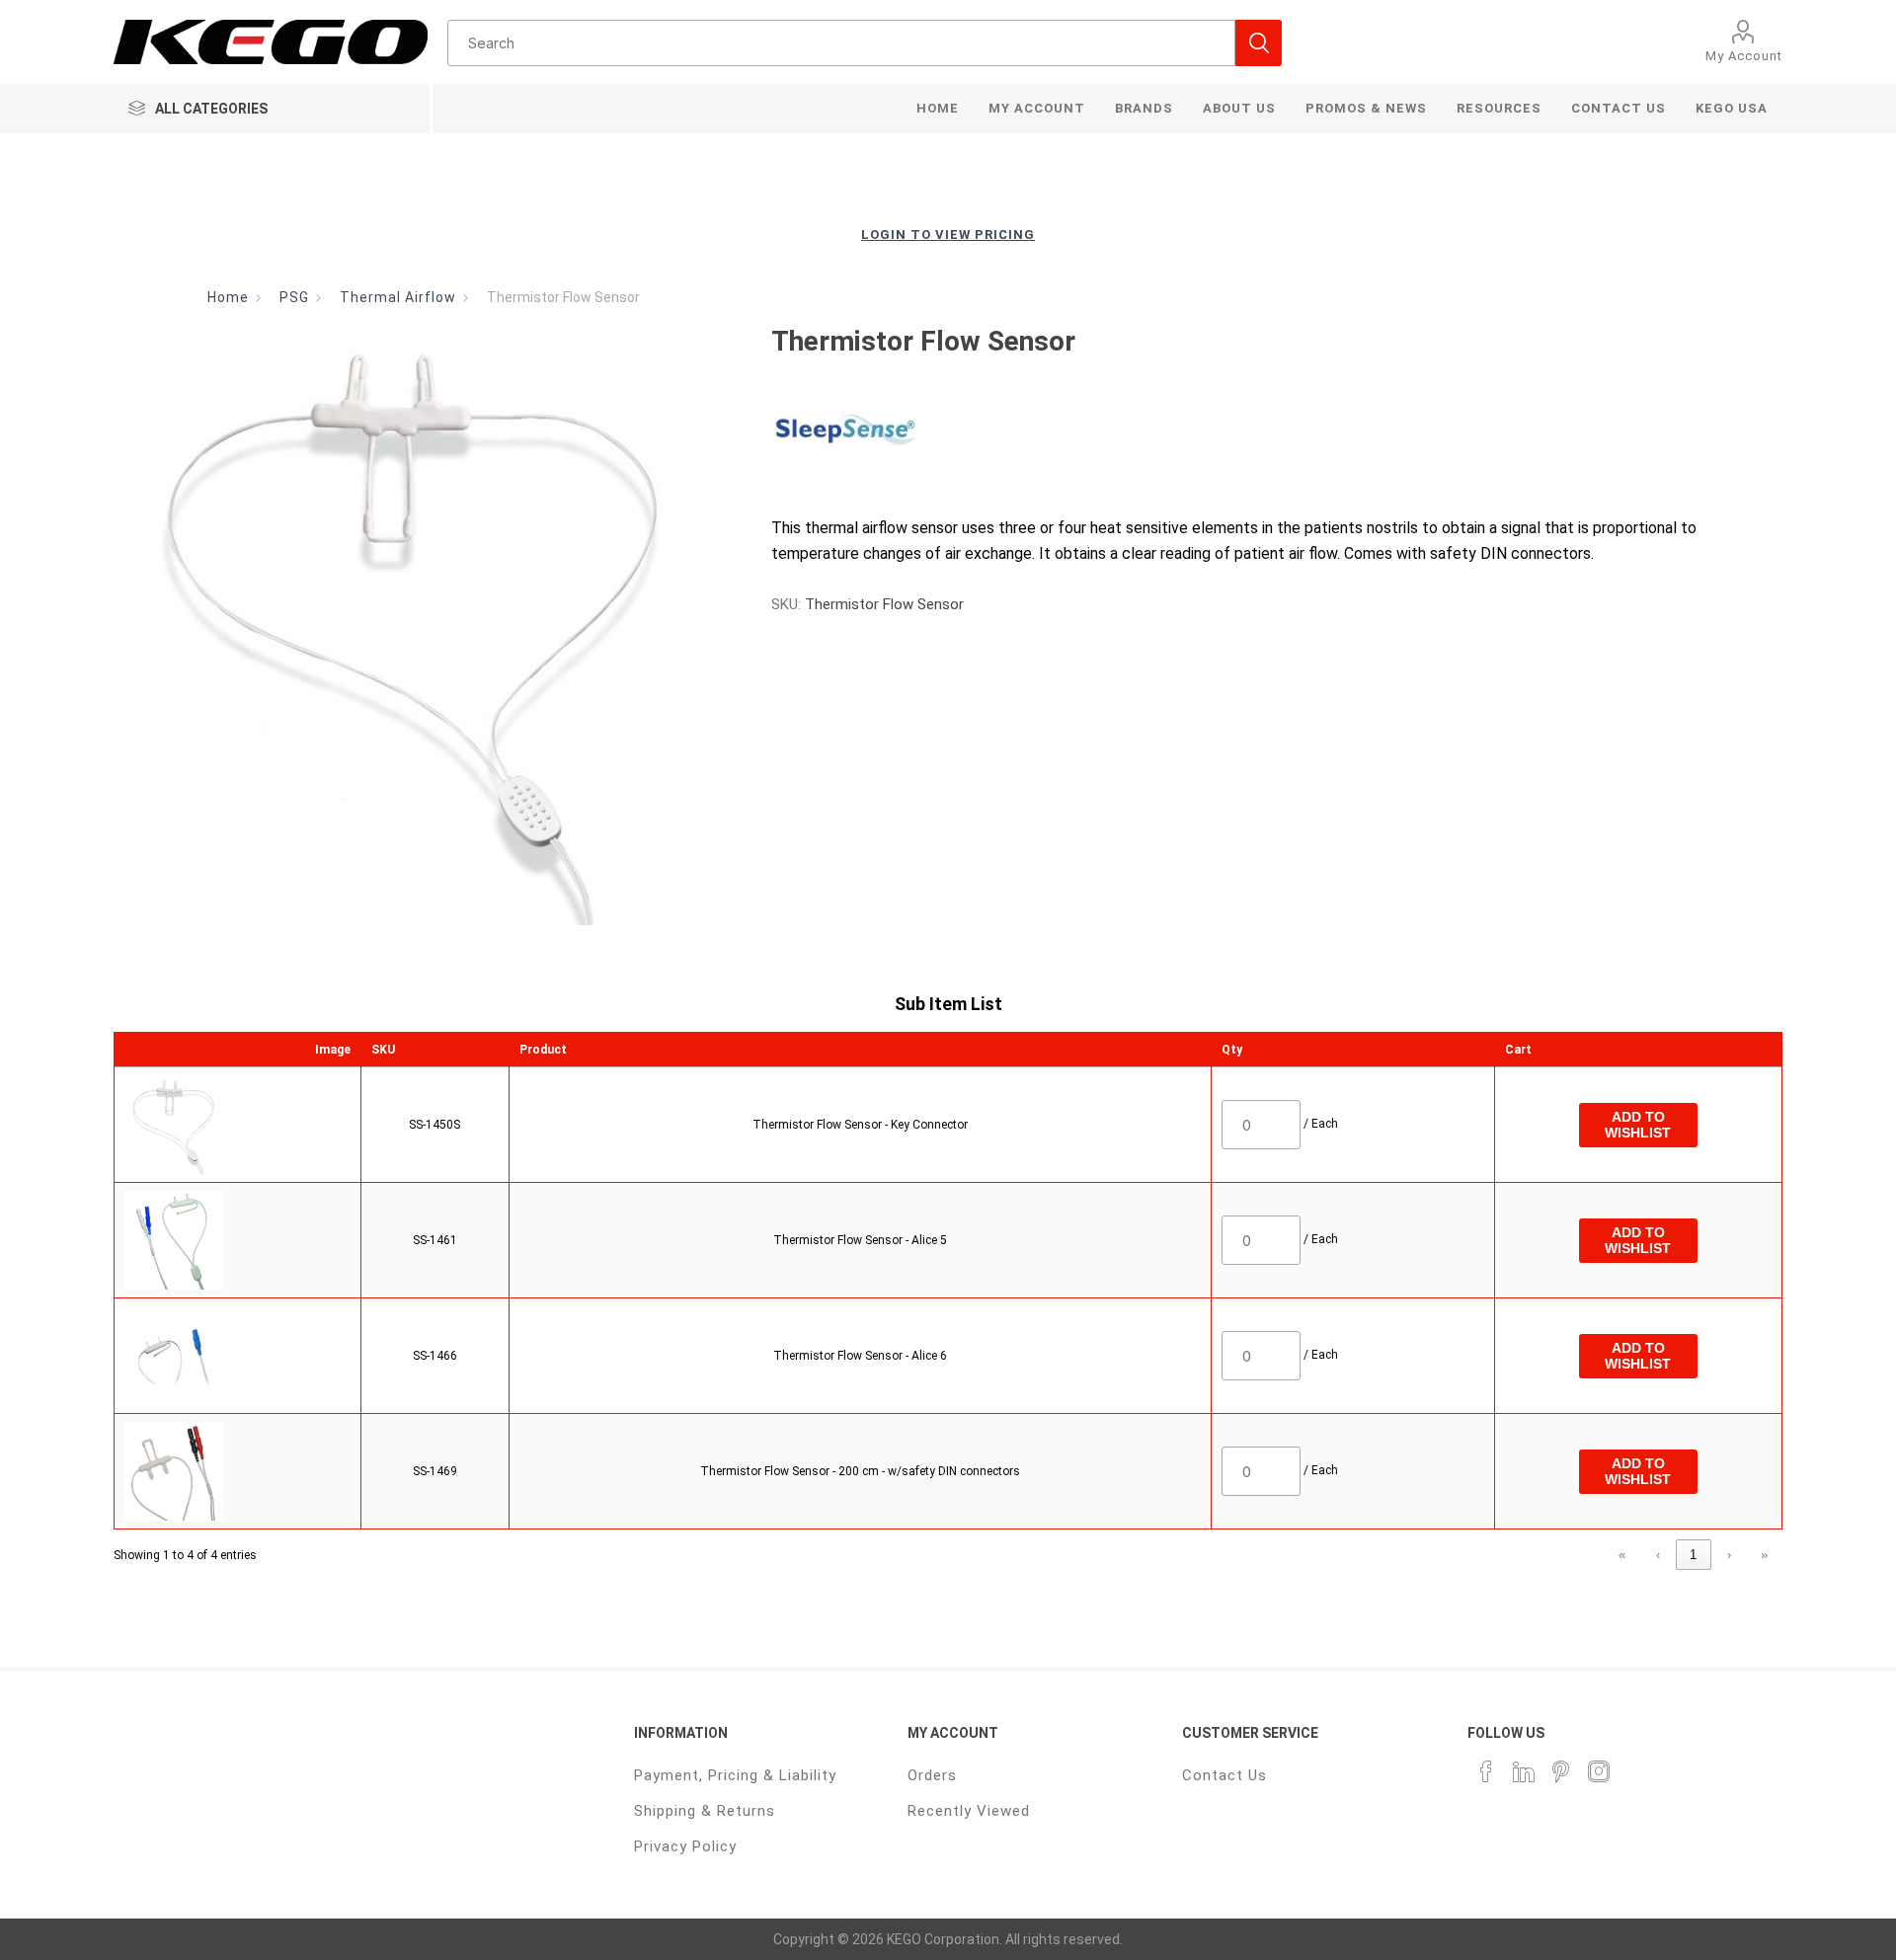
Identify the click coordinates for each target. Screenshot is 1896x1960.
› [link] (1729, 1555)
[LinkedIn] (1524, 1771)
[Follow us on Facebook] (1486, 1771)
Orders (932, 1775)
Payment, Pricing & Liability (735, 1775)
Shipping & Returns (705, 1811)
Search (1259, 43)
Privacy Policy (685, 1846)
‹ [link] (1658, 1555)
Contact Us (1224, 1775)
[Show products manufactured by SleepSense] (845, 431)
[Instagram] (1599, 1771)
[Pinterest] (1561, 1771)
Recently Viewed (969, 1811)
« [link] (1622, 1555)
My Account (1744, 56)
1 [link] (1693, 1555)
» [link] (1764, 1555)
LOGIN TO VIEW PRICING (948, 235)
